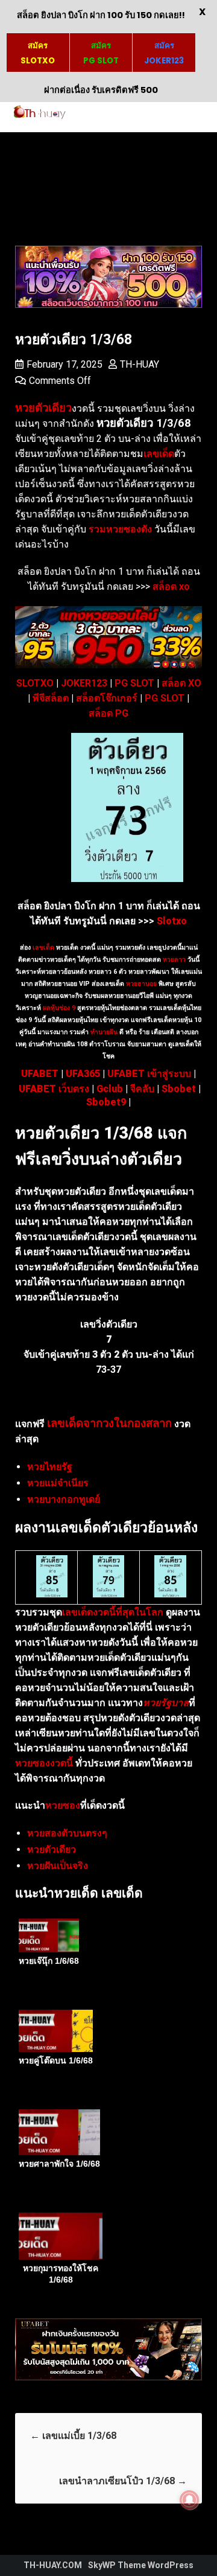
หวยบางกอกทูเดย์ (64, 1499)
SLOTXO (35, 683)
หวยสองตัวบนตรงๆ (67, 1833)
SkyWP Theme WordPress (141, 2565)
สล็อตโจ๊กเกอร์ (107, 698)
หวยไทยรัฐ (50, 1467)
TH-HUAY (140, 364)
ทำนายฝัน (103, 1032)
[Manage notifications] (189, 2500)
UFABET (40, 1074)
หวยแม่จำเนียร (58, 1483)
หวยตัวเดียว (52, 1849)
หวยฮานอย (141, 984)
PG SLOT (134, 683)
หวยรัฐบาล (166, 1703)
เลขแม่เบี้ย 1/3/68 (73, 2436)
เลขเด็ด (43, 948)
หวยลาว (174, 960)
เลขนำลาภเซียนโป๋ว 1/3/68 (123, 2481)
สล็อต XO (181, 683)
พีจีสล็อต (51, 698)
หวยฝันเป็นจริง (58, 1866)
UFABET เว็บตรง (54, 1089)
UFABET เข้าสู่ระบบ (149, 1074)
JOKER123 (84, 683)
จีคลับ (142, 1089)
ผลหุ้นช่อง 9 (59, 1008)
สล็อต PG (108, 713)
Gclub (110, 1089)
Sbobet (179, 1089)
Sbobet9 (106, 1102)
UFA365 (83, 1074)
